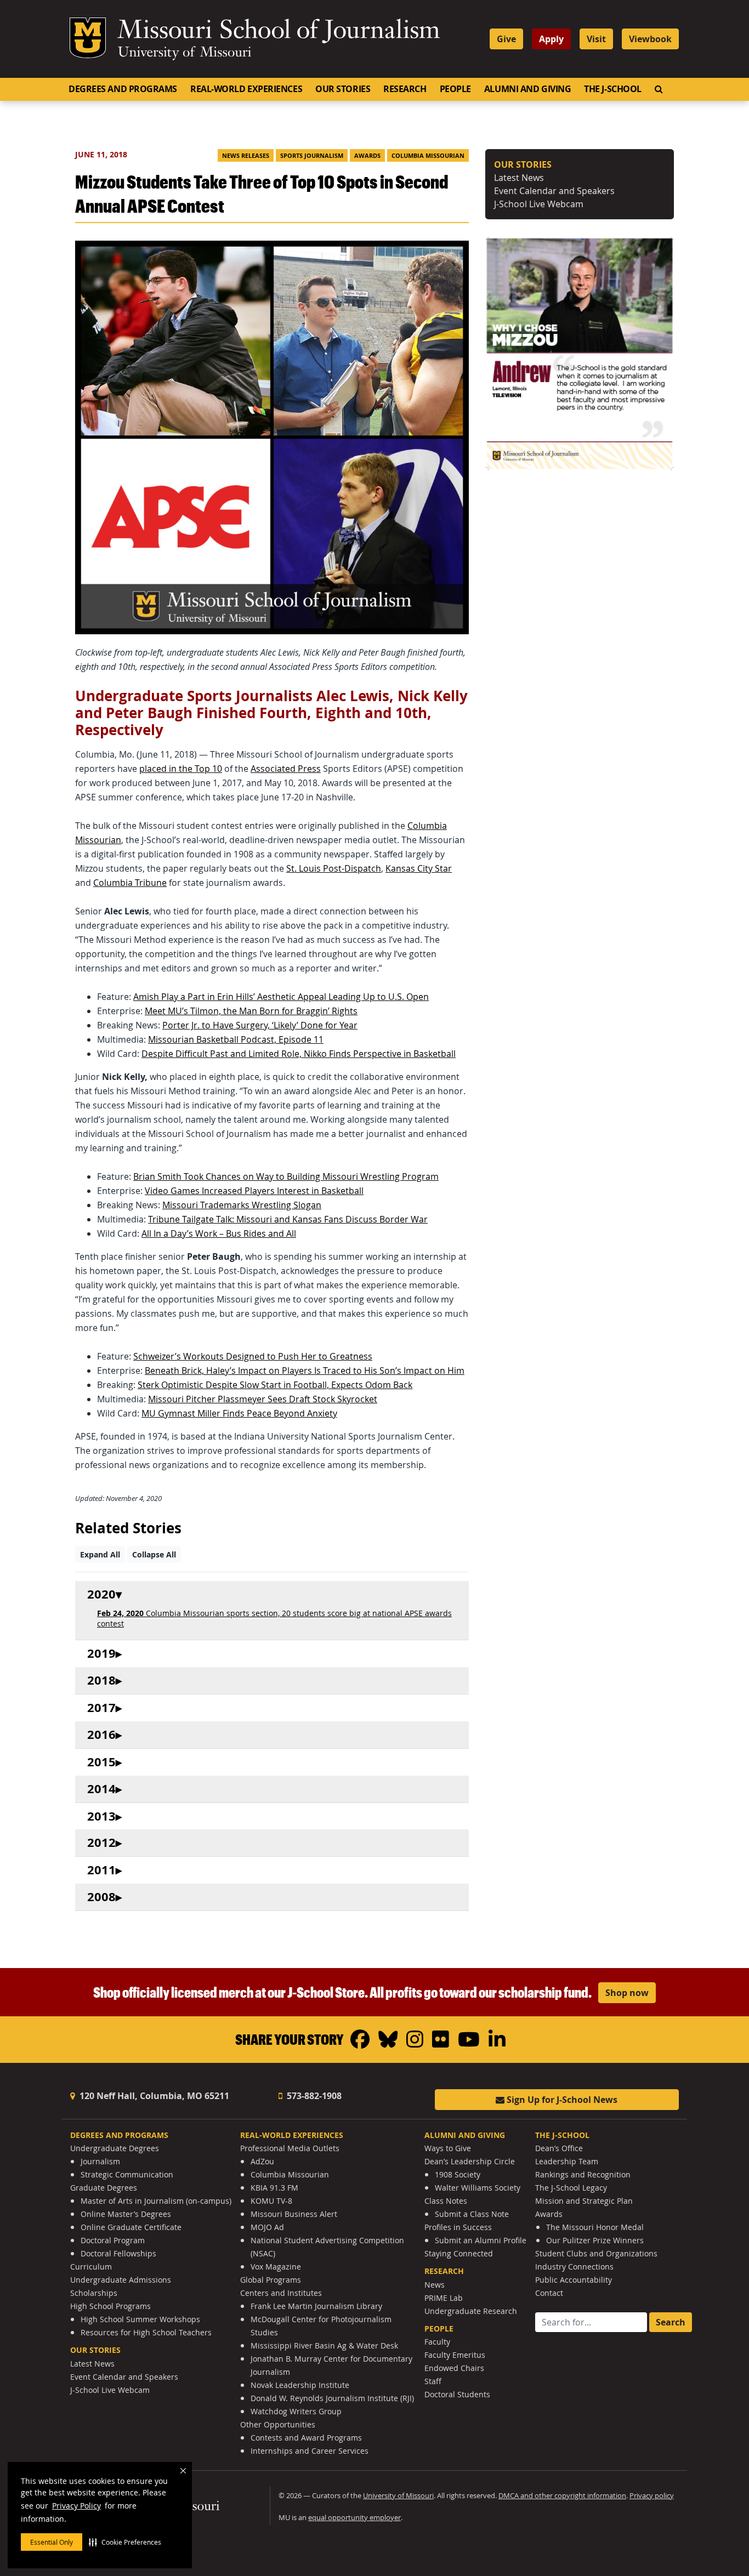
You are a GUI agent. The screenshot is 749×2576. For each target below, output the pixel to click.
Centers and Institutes (281, 2293)
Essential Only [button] (52, 2542)
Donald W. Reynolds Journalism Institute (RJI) (332, 2398)
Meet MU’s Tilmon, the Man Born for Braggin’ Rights (251, 1011)
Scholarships (94, 2293)
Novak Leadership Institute (300, 2385)
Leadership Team (567, 2161)
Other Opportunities (278, 2424)
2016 (101, 1735)
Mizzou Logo (88, 38)
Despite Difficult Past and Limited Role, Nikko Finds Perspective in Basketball (299, 1054)
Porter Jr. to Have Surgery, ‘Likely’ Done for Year (260, 1025)
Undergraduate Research (471, 2311)
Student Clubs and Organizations (596, 2253)
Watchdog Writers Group (296, 2411)
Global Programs (271, 2280)
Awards (367, 156)
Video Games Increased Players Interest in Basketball (254, 1191)
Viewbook (650, 39)
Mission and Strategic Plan (584, 2201)
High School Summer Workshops (140, 2319)
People (455, 89)
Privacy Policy (76, 2506)
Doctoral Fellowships (118, 2253)
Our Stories (343, 89)
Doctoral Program (113, 2240)
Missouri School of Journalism (279, 32)
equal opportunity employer (354, 2518)
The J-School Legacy (571, 2188)
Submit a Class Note (472, 2214)
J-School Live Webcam (539, 204)
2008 (101, 1897)
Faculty (437, 2342)
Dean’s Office (559, 2148)
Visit (596, 39)
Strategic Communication (127, 2174)
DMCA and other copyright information (562, 2496)
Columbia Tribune (130, 883)
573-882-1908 (313, 2096)
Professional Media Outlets (290, 2148)
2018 (101, 1681)
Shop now (627, 1993)
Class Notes (446, 2201)
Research (405, 89)
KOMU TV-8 (271, 2201)
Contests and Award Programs (306, 2438)
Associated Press (286, 769)
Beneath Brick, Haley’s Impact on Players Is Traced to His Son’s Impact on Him (305, 1371)
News (435, 2285)
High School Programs (110, 2306)
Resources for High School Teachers (146, 2332)
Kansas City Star (419, 868)
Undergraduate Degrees (115, 2148)
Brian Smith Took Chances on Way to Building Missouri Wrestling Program (286, 1176)
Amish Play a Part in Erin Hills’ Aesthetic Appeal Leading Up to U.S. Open (281, 997)
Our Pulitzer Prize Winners (595, 2240)
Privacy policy (652, 2496)
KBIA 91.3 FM (274, 2188)
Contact (549, 2293)
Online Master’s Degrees (126, 2214)
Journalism (100, 2161)
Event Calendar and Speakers (554, 191)
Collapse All (154, 1554)
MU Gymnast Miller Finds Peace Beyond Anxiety (239, 1413)
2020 (101, 1594)
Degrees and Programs (123, 89)
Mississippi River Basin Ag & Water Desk (324, 2345)
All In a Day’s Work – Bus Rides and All (219, 1233)
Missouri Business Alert (294, 2214)
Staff (433, 2381)
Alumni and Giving (527, 89)
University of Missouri (185, 53)
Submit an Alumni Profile (481, 2240)
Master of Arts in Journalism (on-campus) (156, 2201)
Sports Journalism (312, 156)
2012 (101, 1843)
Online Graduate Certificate (131, 2227)
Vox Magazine (276, 2267)
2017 (101, 1708)
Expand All (100, 1554)
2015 (101, 1762)
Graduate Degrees (104, 2188)
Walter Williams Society (478, 2188)
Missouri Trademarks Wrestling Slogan (242, 1205)
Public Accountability (574, 2280)
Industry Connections (574, 2267)
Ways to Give (448, 2148)
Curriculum (91, 2267)
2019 (101, 1654)
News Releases (246, 156)
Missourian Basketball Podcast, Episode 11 (236, 1039)
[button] (125, 2542)
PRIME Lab (444, 2298)
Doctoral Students (457, 2394)
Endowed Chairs (454, 2368)
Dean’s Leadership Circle (470, 2161)
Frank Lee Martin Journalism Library (316, 2306)
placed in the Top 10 (181, 769)
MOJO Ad (267, 2227)
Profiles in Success (458, 2227)
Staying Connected (459, 2253)
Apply (551, 39)
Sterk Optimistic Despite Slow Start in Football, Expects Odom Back (275, 1385)
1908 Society (458, 2174)
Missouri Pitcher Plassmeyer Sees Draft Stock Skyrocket (263, 1399)
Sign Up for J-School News (561, 2100)
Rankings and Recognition (583, 2174)
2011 (101, 1870)
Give (506, 39)
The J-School (613, 89)
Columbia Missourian (428, 156)
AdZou (262, 2161)
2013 (101, 1816)
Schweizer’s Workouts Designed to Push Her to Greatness (253, 1356)
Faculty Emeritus (455, 2355)
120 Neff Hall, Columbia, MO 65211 (153, 2096)
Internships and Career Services (310, 2451)
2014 (101, 1789)
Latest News (519, 178)
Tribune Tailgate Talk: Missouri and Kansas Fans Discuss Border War (288, 1219)
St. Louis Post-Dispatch (334, 868)
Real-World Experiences (246, 89)
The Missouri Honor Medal (595, 2227)
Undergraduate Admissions (121, 2280)
